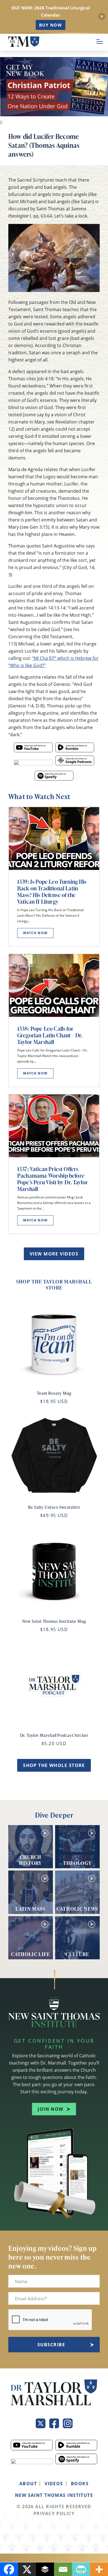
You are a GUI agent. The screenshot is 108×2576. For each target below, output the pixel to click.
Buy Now (51, 25)
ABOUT (28, 2484)
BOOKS (80, 2484)
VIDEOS (54, 2484)
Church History (30, 1860)
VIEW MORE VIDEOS (54, 1254)
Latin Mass (31, 1908)
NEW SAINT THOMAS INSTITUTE (54, 2495)
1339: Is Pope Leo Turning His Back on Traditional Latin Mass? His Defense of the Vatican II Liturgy (52, 892)
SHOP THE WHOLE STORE (54, 1765)
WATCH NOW (35, 933)
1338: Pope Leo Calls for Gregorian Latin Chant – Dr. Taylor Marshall (50, 1035)
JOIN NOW (51, 2109)
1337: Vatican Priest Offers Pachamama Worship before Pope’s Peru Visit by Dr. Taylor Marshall (52, 1179)
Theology (78, 1863)
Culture (77, 1954)
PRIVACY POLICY (54, 2513)
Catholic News (77, 1908)
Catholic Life (31, 1954)
